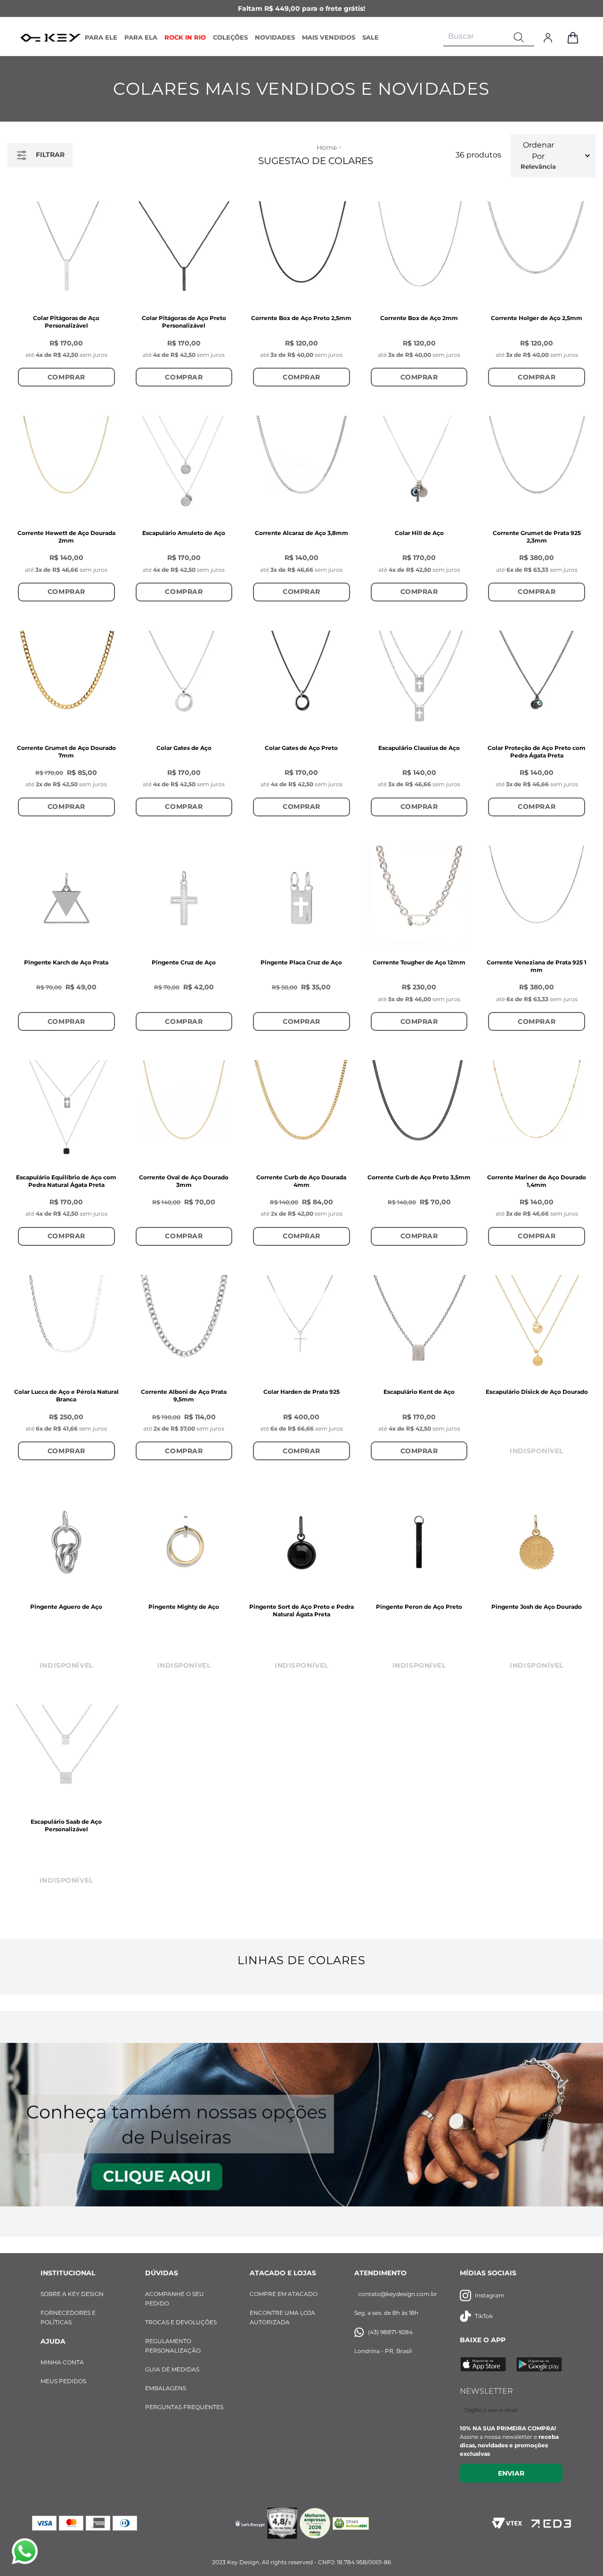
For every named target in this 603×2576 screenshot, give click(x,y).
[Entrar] (548, 38)
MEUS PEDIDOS (63, 2381)
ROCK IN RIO (185, 37)
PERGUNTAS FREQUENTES (184, 2407)
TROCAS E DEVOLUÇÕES (181, 2322)
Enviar (511, 2473)
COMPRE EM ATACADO (284, 2294)
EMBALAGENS (166, 2388)
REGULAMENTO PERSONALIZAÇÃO (173, 2346)
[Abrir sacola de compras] (573, 38)
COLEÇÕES (230, 37)
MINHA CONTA (62, 2362)
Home (327, 148)
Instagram (490, 2295)
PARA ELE (101, 37)
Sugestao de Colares (316, 161)
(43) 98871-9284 (390, 2332)
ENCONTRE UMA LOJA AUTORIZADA (282, 2317)
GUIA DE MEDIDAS (172, 2369)
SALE (371, 37)
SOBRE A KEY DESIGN (72, 2294)
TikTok (484, 2316)
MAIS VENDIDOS (329, 37)
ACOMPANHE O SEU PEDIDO (175, 2299)
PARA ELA (141, 37)
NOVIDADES (275, 37)
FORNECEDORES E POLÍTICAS (68, 2317)
